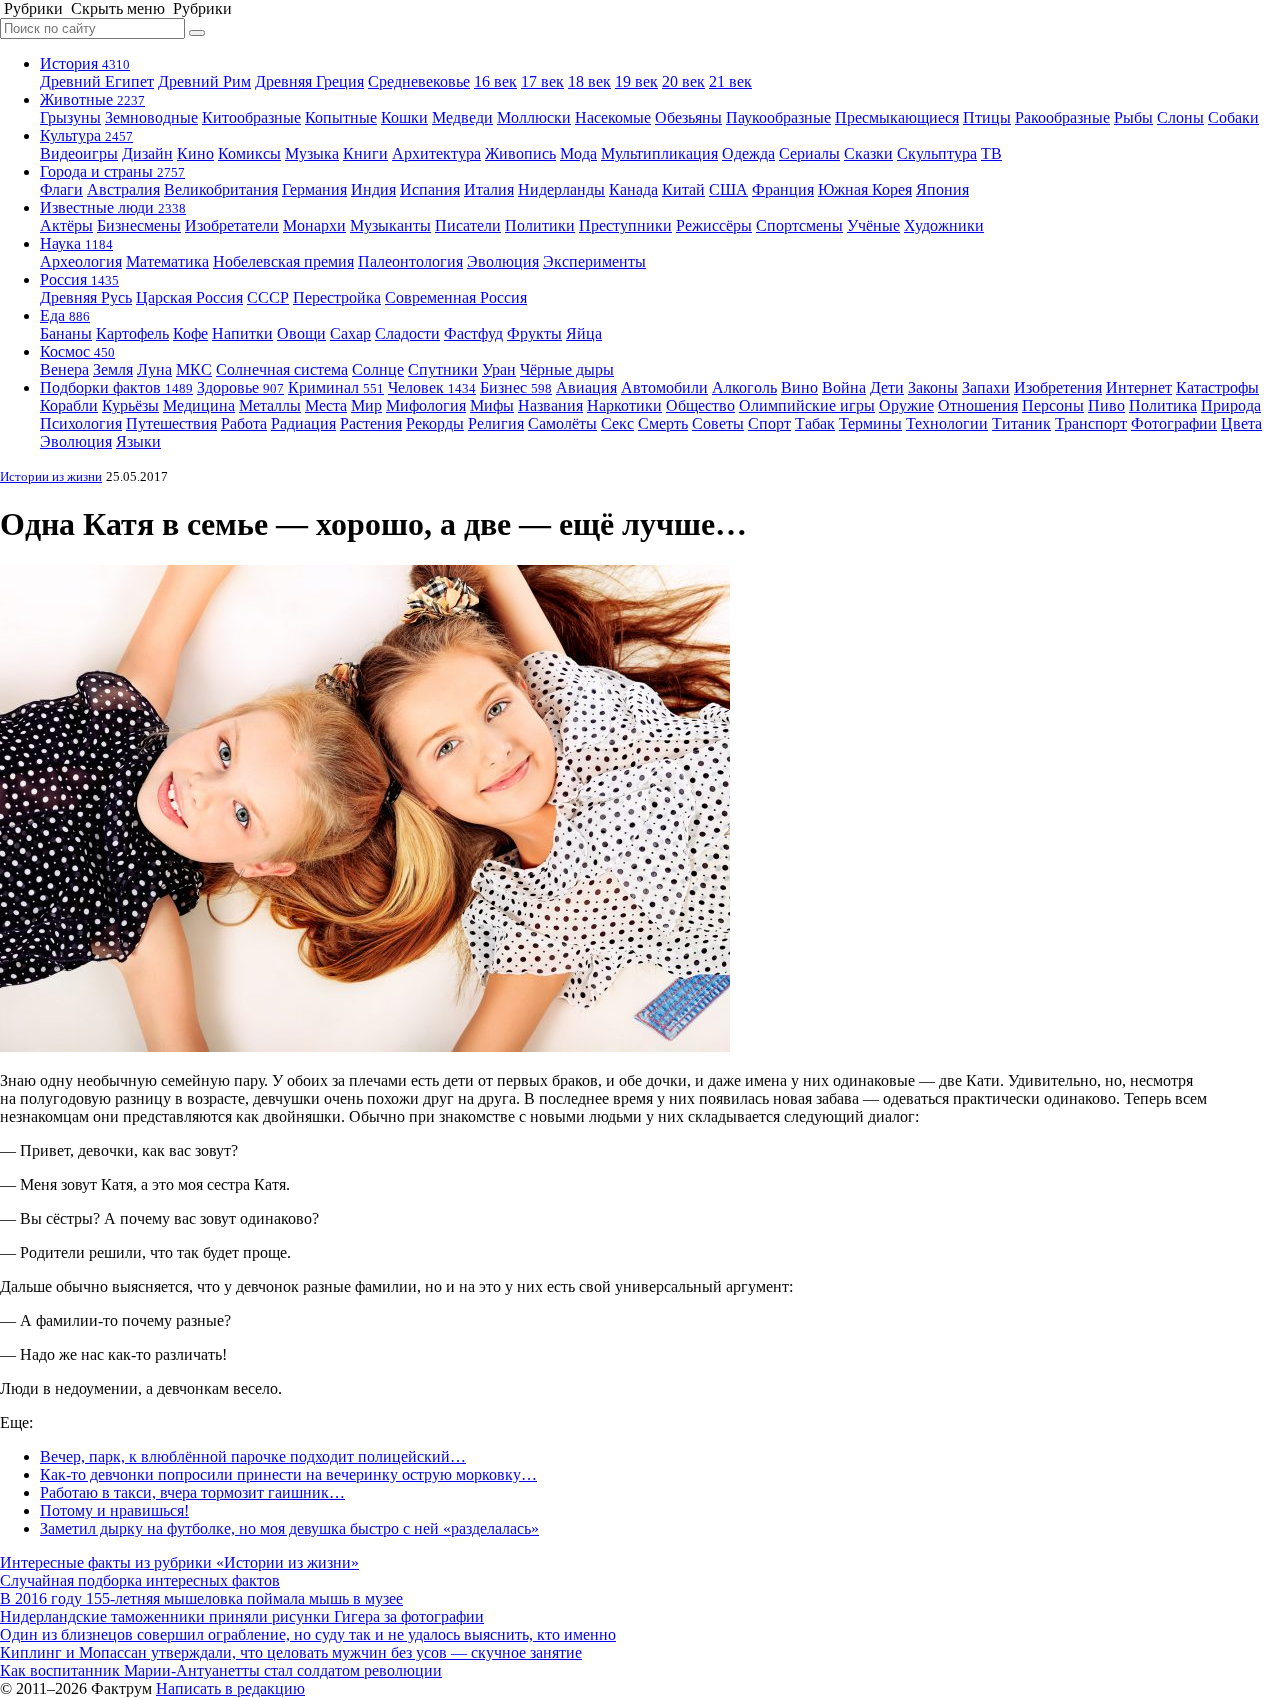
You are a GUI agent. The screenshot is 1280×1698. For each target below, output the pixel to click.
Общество (700, 405)
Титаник (1021, 423)
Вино (799, 387)
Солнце (378, 369)
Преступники (625, 225)
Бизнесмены (139, 225)
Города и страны (112, 171)
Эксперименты (594, 261)
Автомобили (664, 387)
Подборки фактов (116, 387)
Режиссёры (714, 225)
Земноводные (151, 117)
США (728, 189)
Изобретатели (232, 225)
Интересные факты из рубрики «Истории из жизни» (179, 1562)
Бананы (66, 333)
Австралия (123, 189)
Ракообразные (1062, 117)
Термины (870, 423)
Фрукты (534, 333)
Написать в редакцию (230, 1688)
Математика (167, 261)
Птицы (987, 117)
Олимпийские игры (807, 405)
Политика (1163, 405)
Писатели (468, 225)
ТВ (991, 153)
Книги (365, 153)
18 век (589, 81)
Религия (496, 423)
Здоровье (240, 387)
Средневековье (419, 81)
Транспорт (1091, 423)
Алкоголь (744, 387)
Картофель (132, 333)
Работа (244, 423)
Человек (432, 387)
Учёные (873, 225)
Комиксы (249, 153)
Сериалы (809, 153)
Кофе (190, 333)
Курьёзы (130, 405)
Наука (76, 243)
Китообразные (251, 117)
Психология (81, 423)
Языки (138, 441)
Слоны (1180, 117)
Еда (65, 315)
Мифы (492, 405)
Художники (944, 225)
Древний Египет (97, 81)
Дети (887, 387)
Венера (64, 369)
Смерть (663, 423)
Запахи (986, 387)
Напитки (242, 333)
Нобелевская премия (283, 261)
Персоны (1053, 405)
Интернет (1139, 387)
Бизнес (516, 387)
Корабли (69, 405)
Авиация (586, 387)
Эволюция (503, 261)
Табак (815, 423)
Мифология (426, 405)
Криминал (336, 387)
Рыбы (1133, 117)
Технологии (947, 423)
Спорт (769, 423)
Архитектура (436, 153)
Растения (371, 423)
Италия (489, 189)
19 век (636, 81)
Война (844, 387)
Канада (633, 189)
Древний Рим (204, 81)
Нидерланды (561, 189)
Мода (578, 153)
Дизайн (147, 153)
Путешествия (171, 423)
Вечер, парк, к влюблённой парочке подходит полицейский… (253, 1456)
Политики (540, 225)
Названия (550, 405)
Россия (79, 279)
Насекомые (613, 117)
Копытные (341, 117)
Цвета (1241, 423)
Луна (154, 369)
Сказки (868, 153)
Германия (314, 189)
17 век (542, 81)
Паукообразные (778, 117)
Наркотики (624, 405)
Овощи (301, 333)
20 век (683, 81)
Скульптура (937, 153)
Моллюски (534, 117)
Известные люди (113, 207)
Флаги (61, 189)
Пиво (1106, 405)
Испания (430, 189)
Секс (617, 423)
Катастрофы (1217, 387)
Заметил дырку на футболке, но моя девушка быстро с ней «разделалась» (289, 1528)
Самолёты (562, 423)
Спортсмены (799, 225)
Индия (373, 189)
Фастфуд (473, 333)
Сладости (407, 333)
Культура (86, 135)
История (85, 63)
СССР (268, 297)
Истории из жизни (51, 476)
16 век (495, 81)
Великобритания (221, 189)
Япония (942, 189)
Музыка (312, 153)
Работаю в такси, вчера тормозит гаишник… (192, 1492)
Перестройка (337, 297)
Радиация (303, 423)
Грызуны (70, 117)
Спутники (443, 369)
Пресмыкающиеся (897, 117)
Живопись (520, 153)
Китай (683, 189)
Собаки (1233, 117)
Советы (718, 423)
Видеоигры (79, 153)
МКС (194, 369)
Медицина (199, 405)
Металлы (270, 405)
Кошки (404, 117)
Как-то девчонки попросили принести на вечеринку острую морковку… (288, 1474)
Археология (81, 261)
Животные (92, 99)
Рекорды (435, 423)
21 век (730, 81)
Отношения (978, 405)
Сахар (350, 333)
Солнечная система (282, 369)
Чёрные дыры (567, 369)
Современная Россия (456, 297)
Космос (77, 351)
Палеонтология (410, 261)
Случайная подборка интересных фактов (140, 1580)
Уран (499, 369)
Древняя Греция (309, 81)
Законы (933, 387)
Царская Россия (189, 297)
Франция (783, 189)
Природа (1231, 405)
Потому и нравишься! (114, 1510)
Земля (113, 369)
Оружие (906, 405)
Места (326, 405)
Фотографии (1174, 423)
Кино (195, 153)
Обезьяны (688, 117)
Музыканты (390, 225)
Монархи (314, 225)
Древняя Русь (86, 297)
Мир (366, 405)
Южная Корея (865, 189)
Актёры (66, 225)
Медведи (462, 117)
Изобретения (1058, 387)
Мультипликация (659, 153)
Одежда (748, 153)
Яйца (584, 333)
